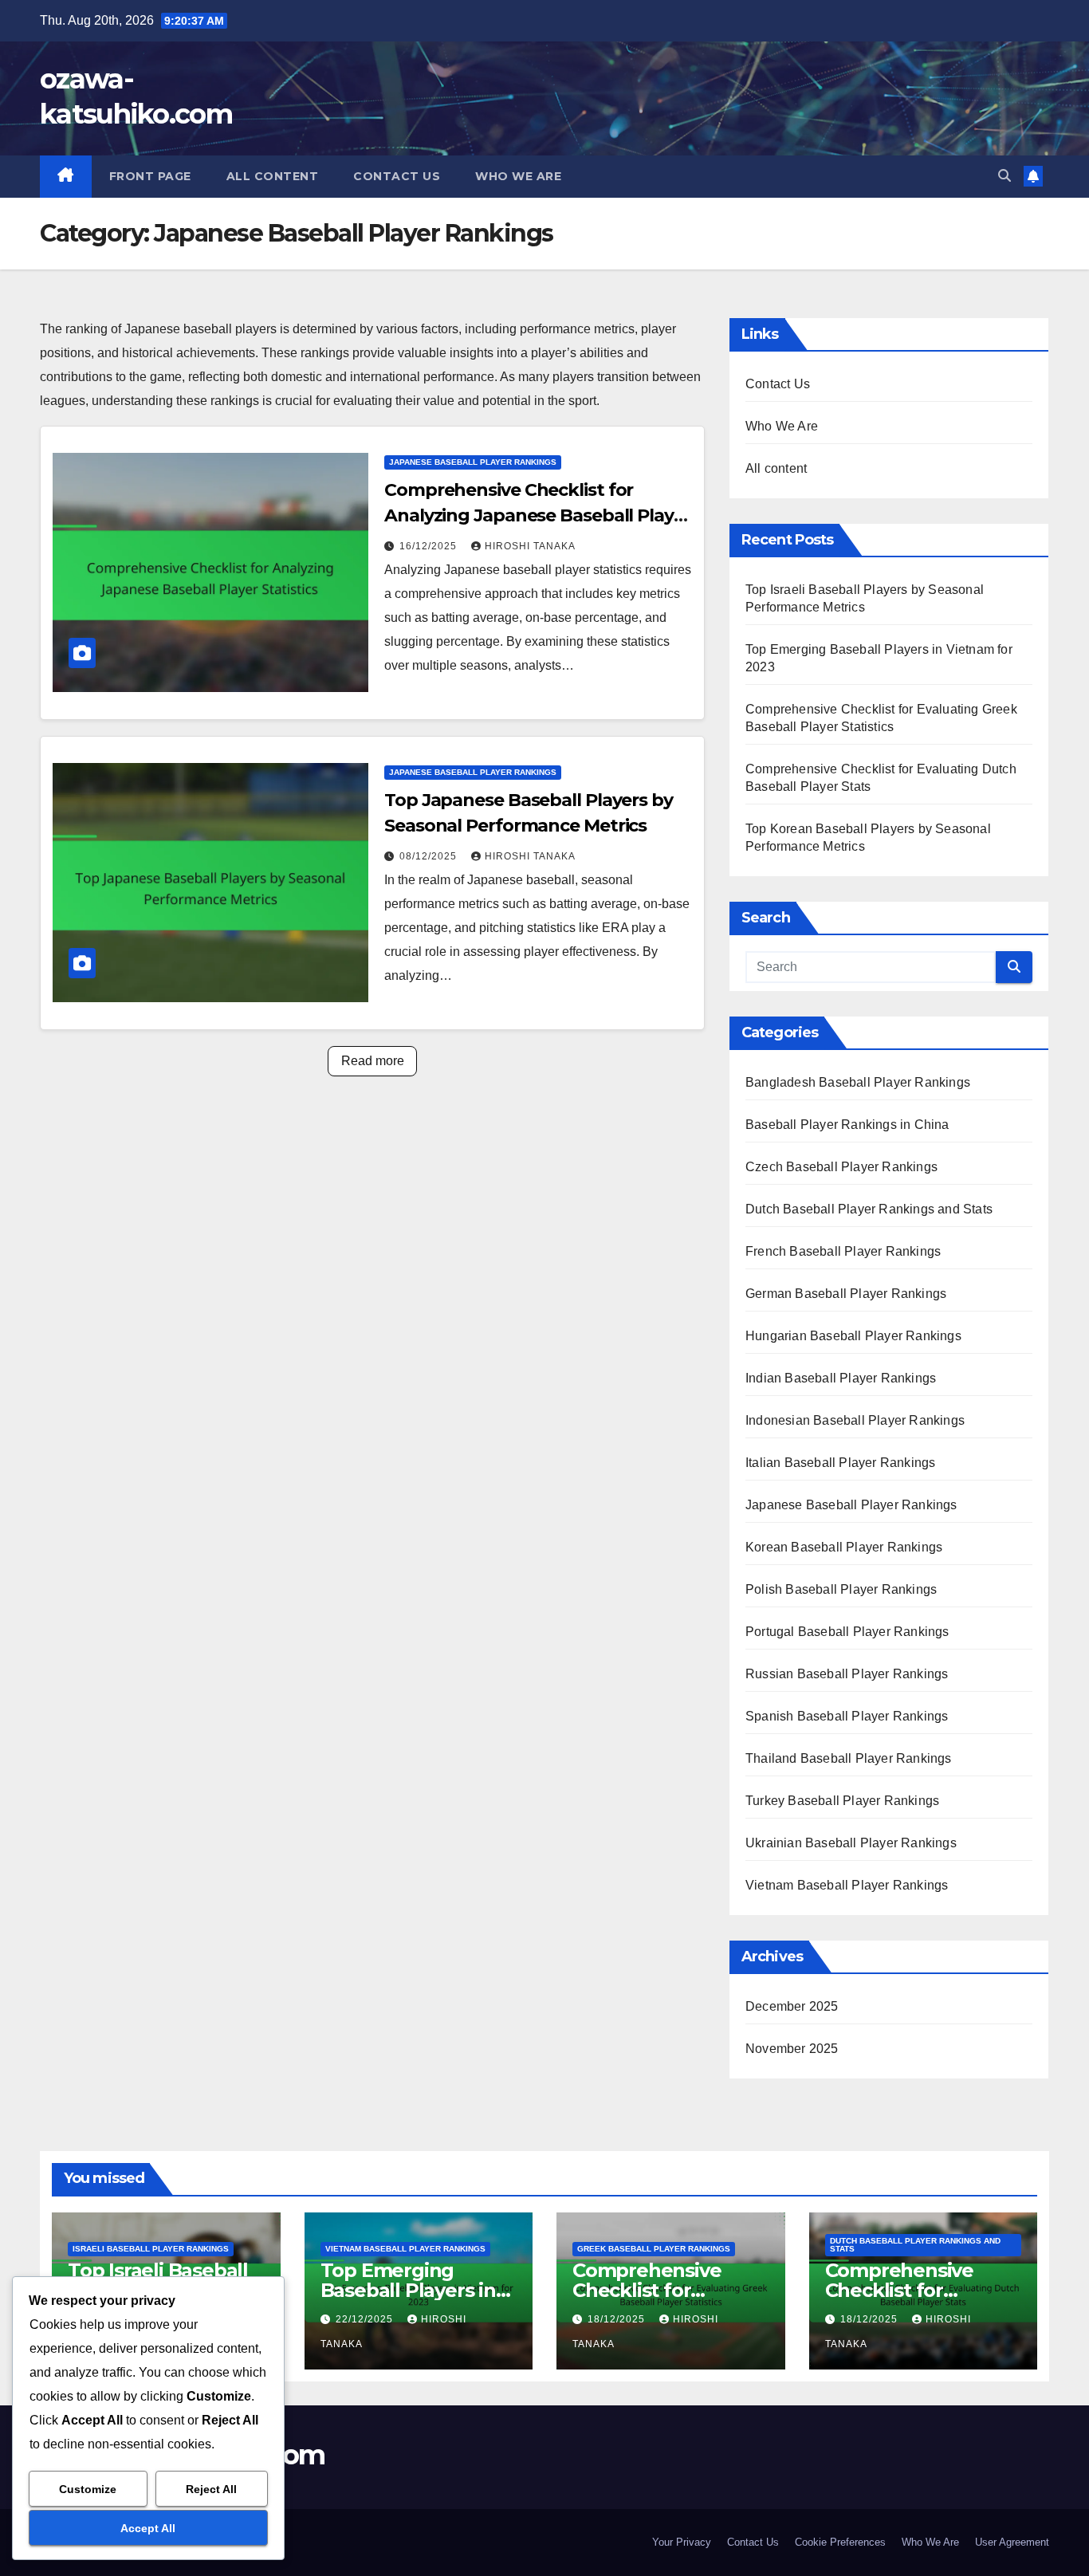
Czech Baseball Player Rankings (841, 1167)
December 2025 (792, 2006)
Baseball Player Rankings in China (847, 1125)
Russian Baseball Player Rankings (847, 1674)
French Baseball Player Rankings (843, 1251)
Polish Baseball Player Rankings (841, 1589)
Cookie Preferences (840, 2542)
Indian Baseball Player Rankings (841, 1378)
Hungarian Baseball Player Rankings (853, 1336)
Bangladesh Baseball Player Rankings (858, 1082)
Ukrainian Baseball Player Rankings (851, 1843)
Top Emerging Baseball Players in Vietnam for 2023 (408, 2290)
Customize (88, 2489)
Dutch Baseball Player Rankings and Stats (869, 1209)
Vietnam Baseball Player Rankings (847, 1885)
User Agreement (1012, 2542)
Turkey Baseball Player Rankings (842, 1801)
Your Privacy (682, 2542)
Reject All (211, 2489)
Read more (373, 1061)
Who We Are (518, 176)
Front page (150, 176)
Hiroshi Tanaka (530, 546)
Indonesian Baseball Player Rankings (855, 1420)
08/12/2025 (430, 856)
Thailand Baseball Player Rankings (849, 1758)
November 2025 (792, 2049)
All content (273, 176)
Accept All (148, 2528)
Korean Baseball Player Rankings (844, 1547)
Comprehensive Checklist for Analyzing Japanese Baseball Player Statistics (538, 515)
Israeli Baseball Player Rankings (151, 2249)
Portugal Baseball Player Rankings (847, 1632)
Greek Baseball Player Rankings (654, 2249)
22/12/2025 (366, 2319)
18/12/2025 (618, 2319)
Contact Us (397, 176)
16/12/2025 (430, 546)
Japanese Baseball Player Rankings (473, 462)
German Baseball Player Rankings (846, 1294)
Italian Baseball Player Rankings (840, 1463)
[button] (1004, 176)
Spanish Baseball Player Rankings (847, 1716)
